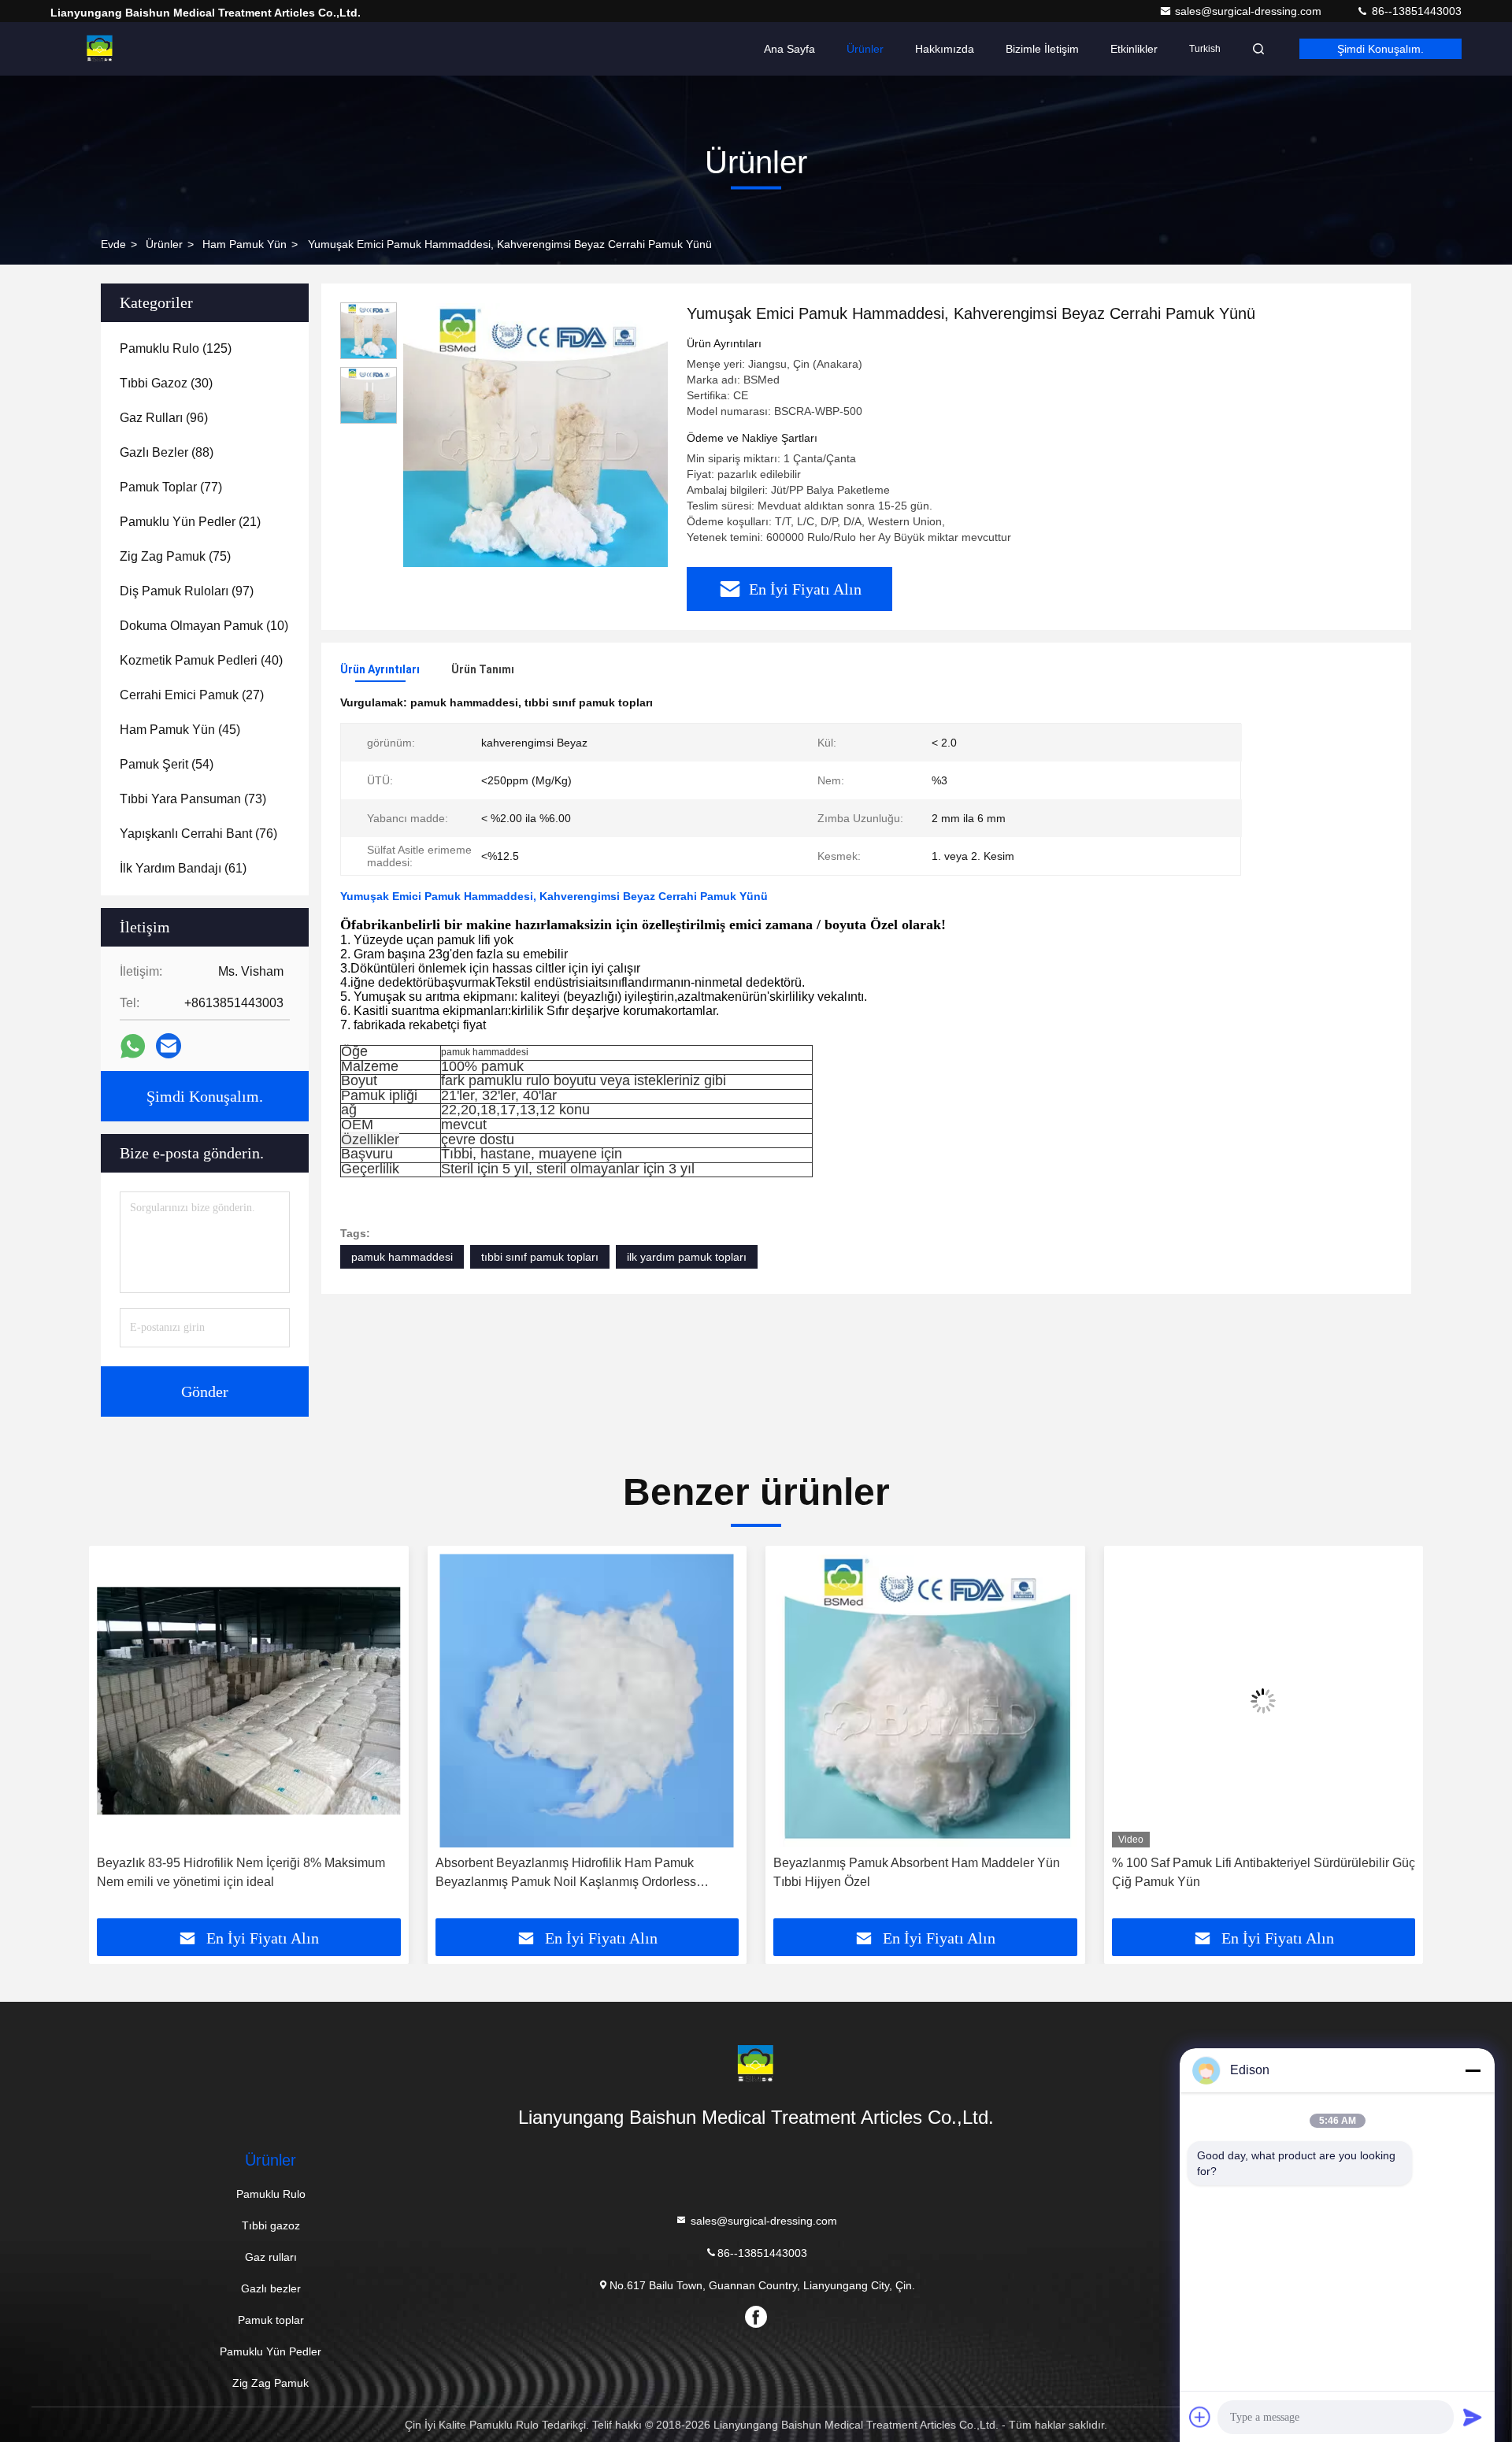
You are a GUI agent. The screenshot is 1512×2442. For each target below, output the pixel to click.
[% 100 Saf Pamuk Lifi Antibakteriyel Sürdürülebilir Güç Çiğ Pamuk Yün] (925, 1701)
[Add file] (1200, 2417)
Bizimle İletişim (1042, 49)
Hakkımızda (945, 49)
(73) (193, 799)
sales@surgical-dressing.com (1250, 11)
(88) (167, 452)
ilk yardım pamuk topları (687, 1257)
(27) (192, 695)
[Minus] (1473, 2070)
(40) (201, 660)
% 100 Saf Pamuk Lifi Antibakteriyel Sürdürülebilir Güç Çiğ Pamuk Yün (925, 1872)
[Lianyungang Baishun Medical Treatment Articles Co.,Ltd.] (100, 49)
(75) (175, 556)
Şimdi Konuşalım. (1380, 49)
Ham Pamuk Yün (245, 244)
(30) (166, 383)
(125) (176, 348)
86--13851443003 (1415, 11)
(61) (183, 868)
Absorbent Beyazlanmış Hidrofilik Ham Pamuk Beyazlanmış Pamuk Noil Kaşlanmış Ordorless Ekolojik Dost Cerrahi (227, 1874)
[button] (117, 1738)
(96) (164, 418)
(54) (167, 764)
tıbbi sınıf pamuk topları (540, 1257)
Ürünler (865, 49)
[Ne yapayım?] (133, 1046)
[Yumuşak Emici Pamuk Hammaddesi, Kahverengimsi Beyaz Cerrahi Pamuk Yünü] (535, 435)
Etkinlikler (1134, 49)
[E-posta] (169, 1046)
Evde (113, 244)
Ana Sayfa (789, 49)
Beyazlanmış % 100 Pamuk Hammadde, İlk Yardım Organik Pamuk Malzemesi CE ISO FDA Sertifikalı (1254, 1872)
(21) (190, 522)
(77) (171, 487)
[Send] (1473, 2417)
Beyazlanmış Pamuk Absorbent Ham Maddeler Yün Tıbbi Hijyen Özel (579, 1872)
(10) (204, 626)
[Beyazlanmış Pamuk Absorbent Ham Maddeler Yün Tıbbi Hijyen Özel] (587, 1701)
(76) (198, 834)
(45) (180, 730)
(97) (187, 591)
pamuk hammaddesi (402, 1257)
